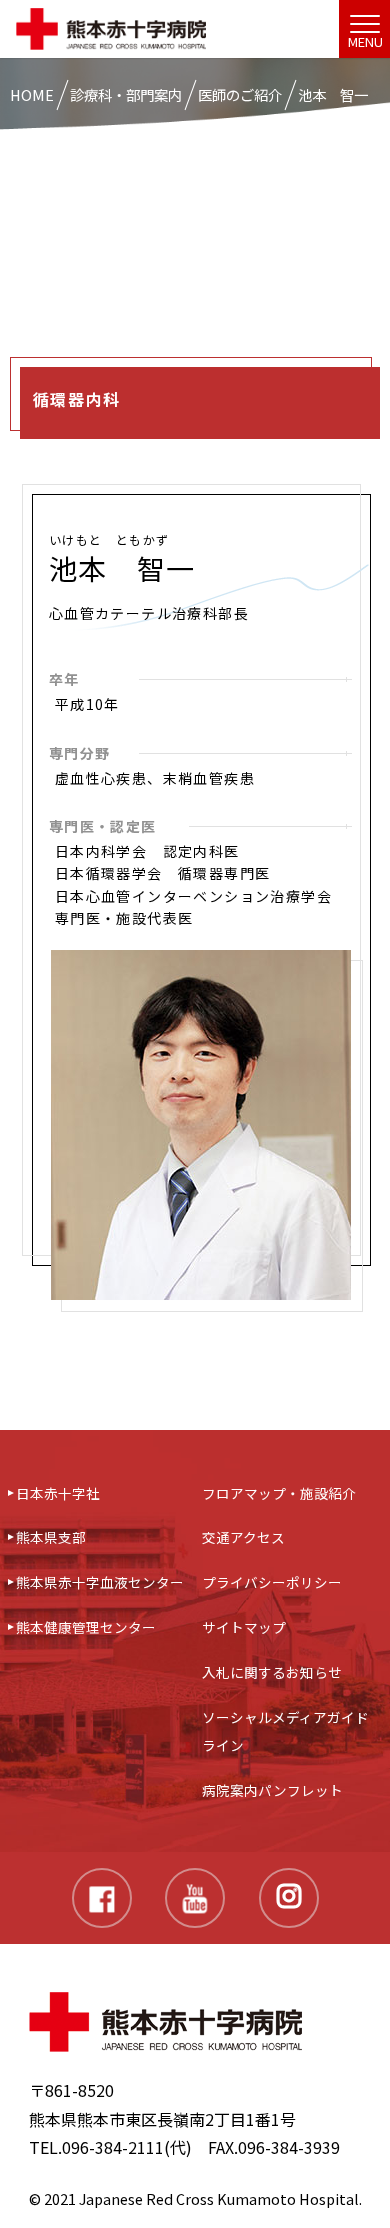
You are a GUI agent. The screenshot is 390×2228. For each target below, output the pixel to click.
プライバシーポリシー (272, 1582)
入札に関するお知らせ (272, 1672)
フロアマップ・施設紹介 (279, 1493)
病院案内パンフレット (272, 1790)
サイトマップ (244, 1627)
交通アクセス (243, 1537)
